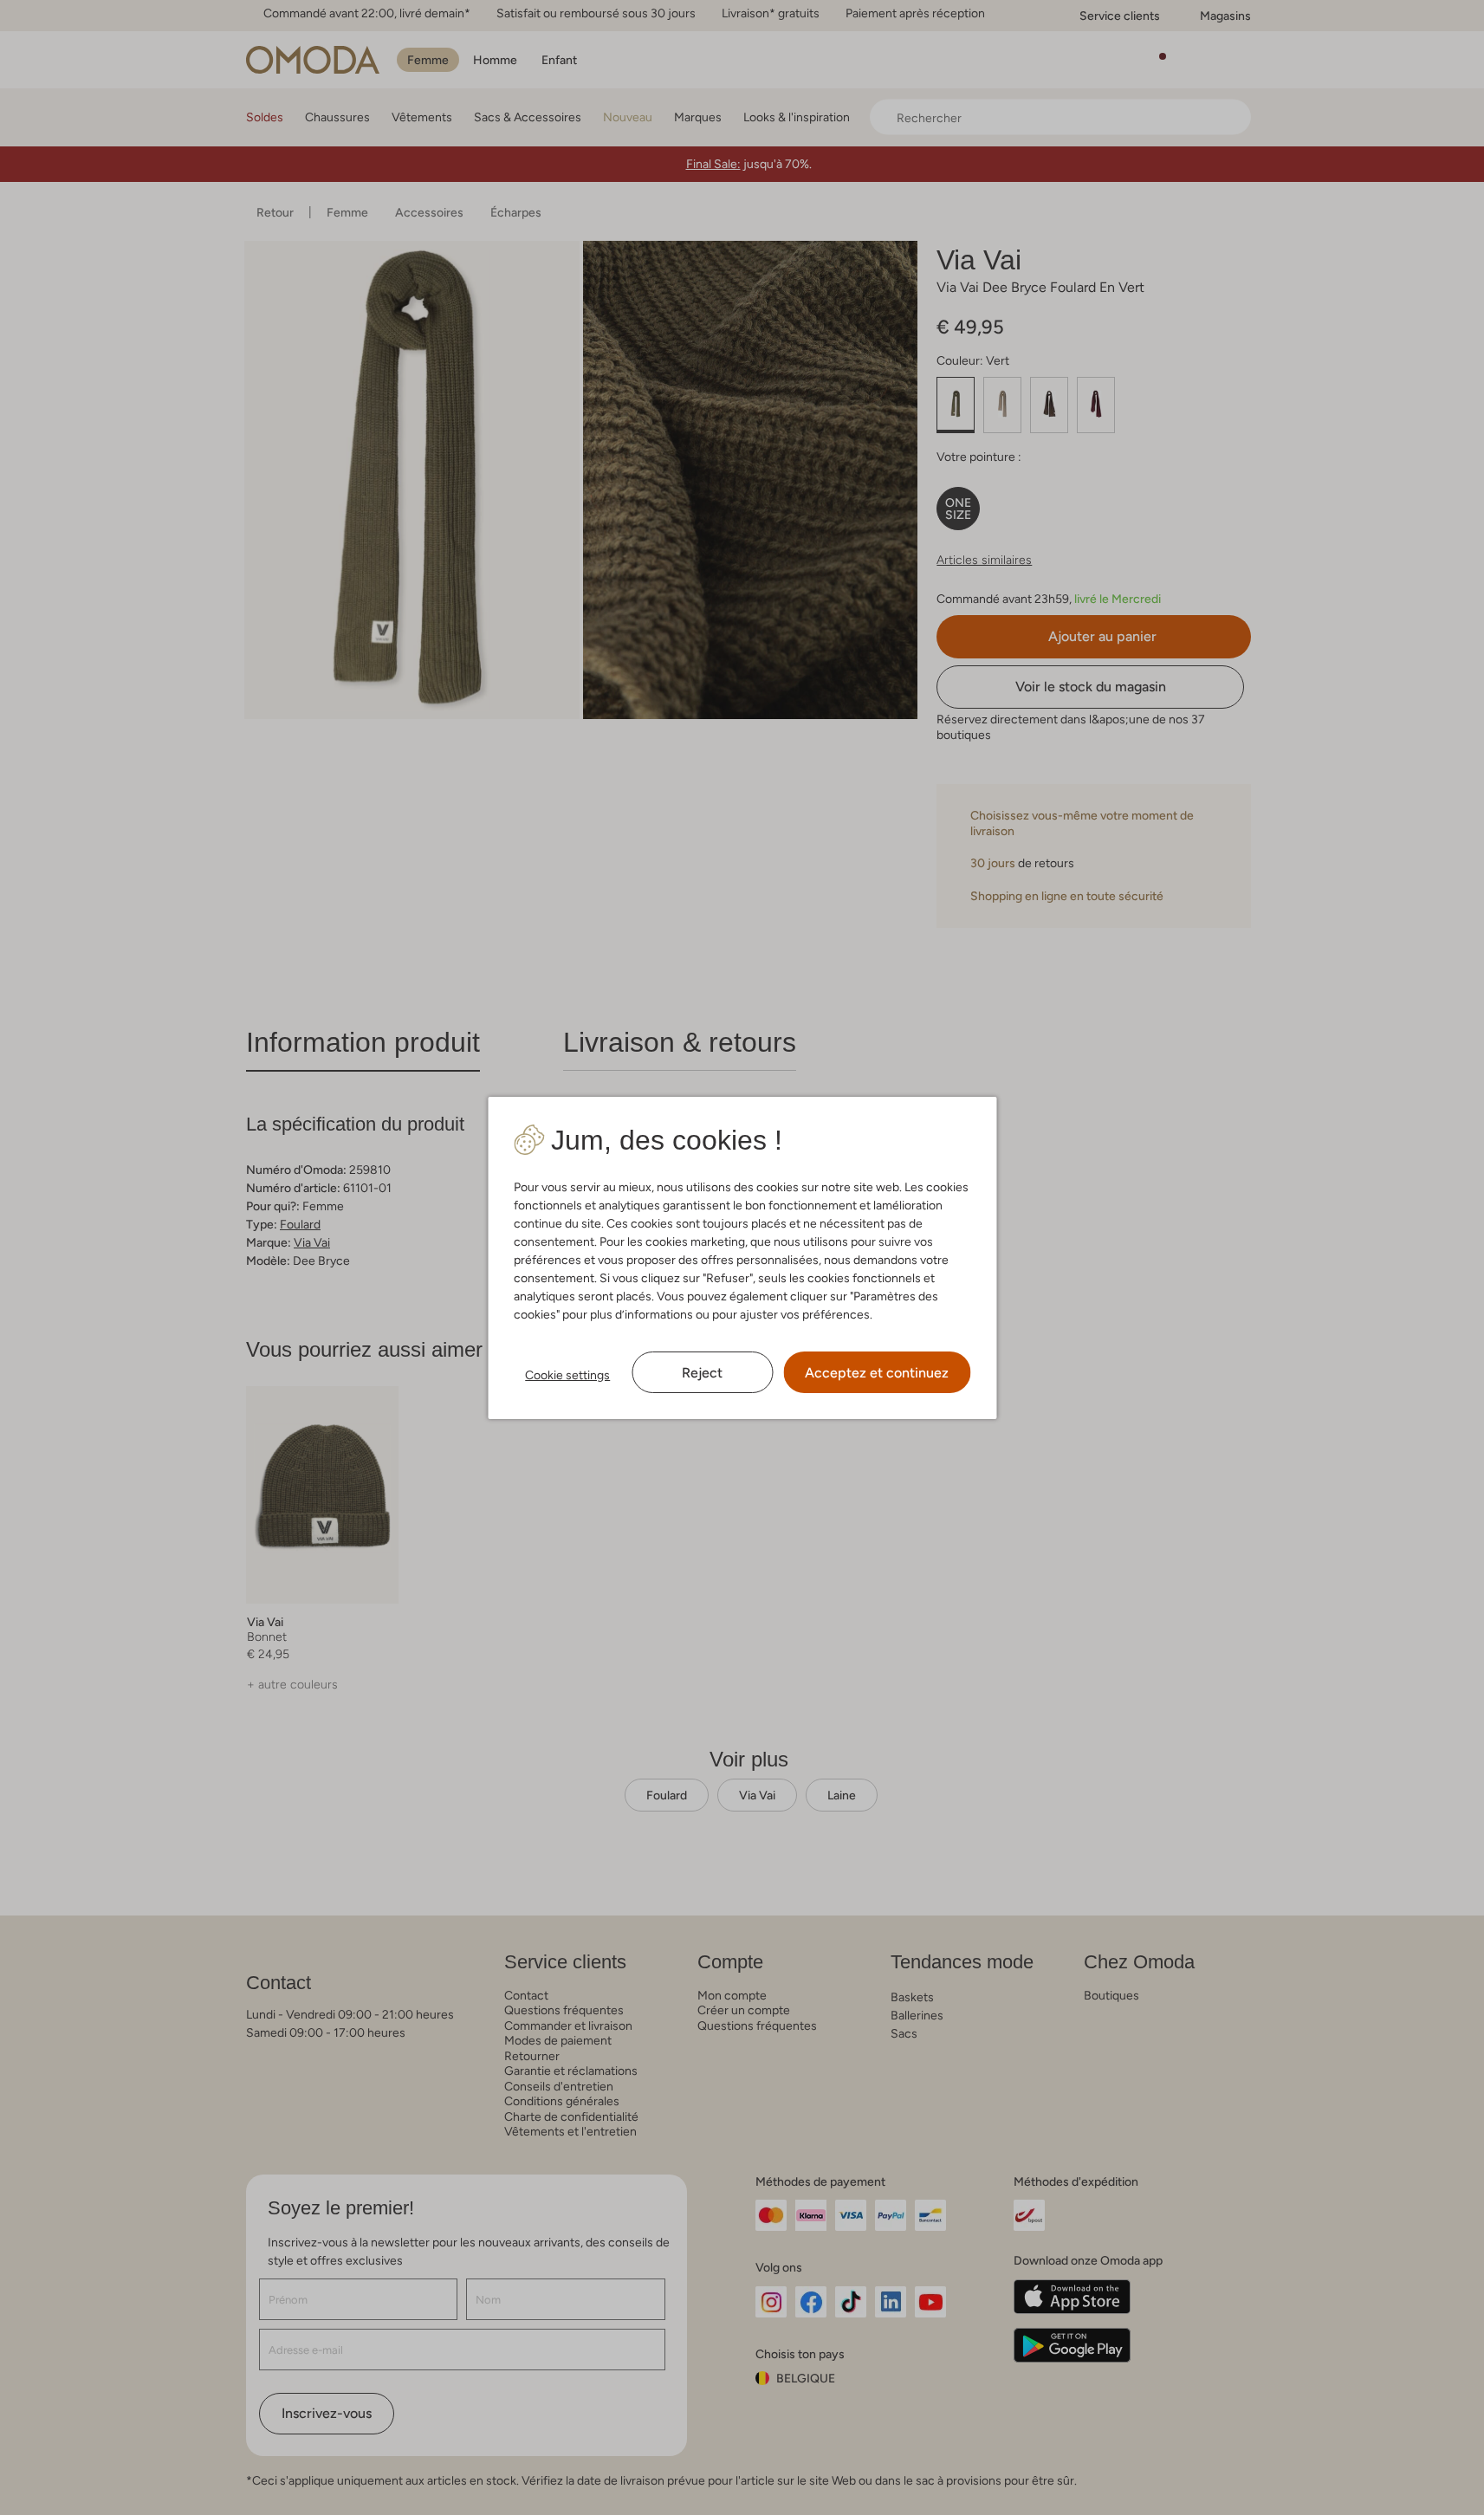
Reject (702, 1373)
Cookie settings (567, 1375)
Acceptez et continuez (877, 1373)
